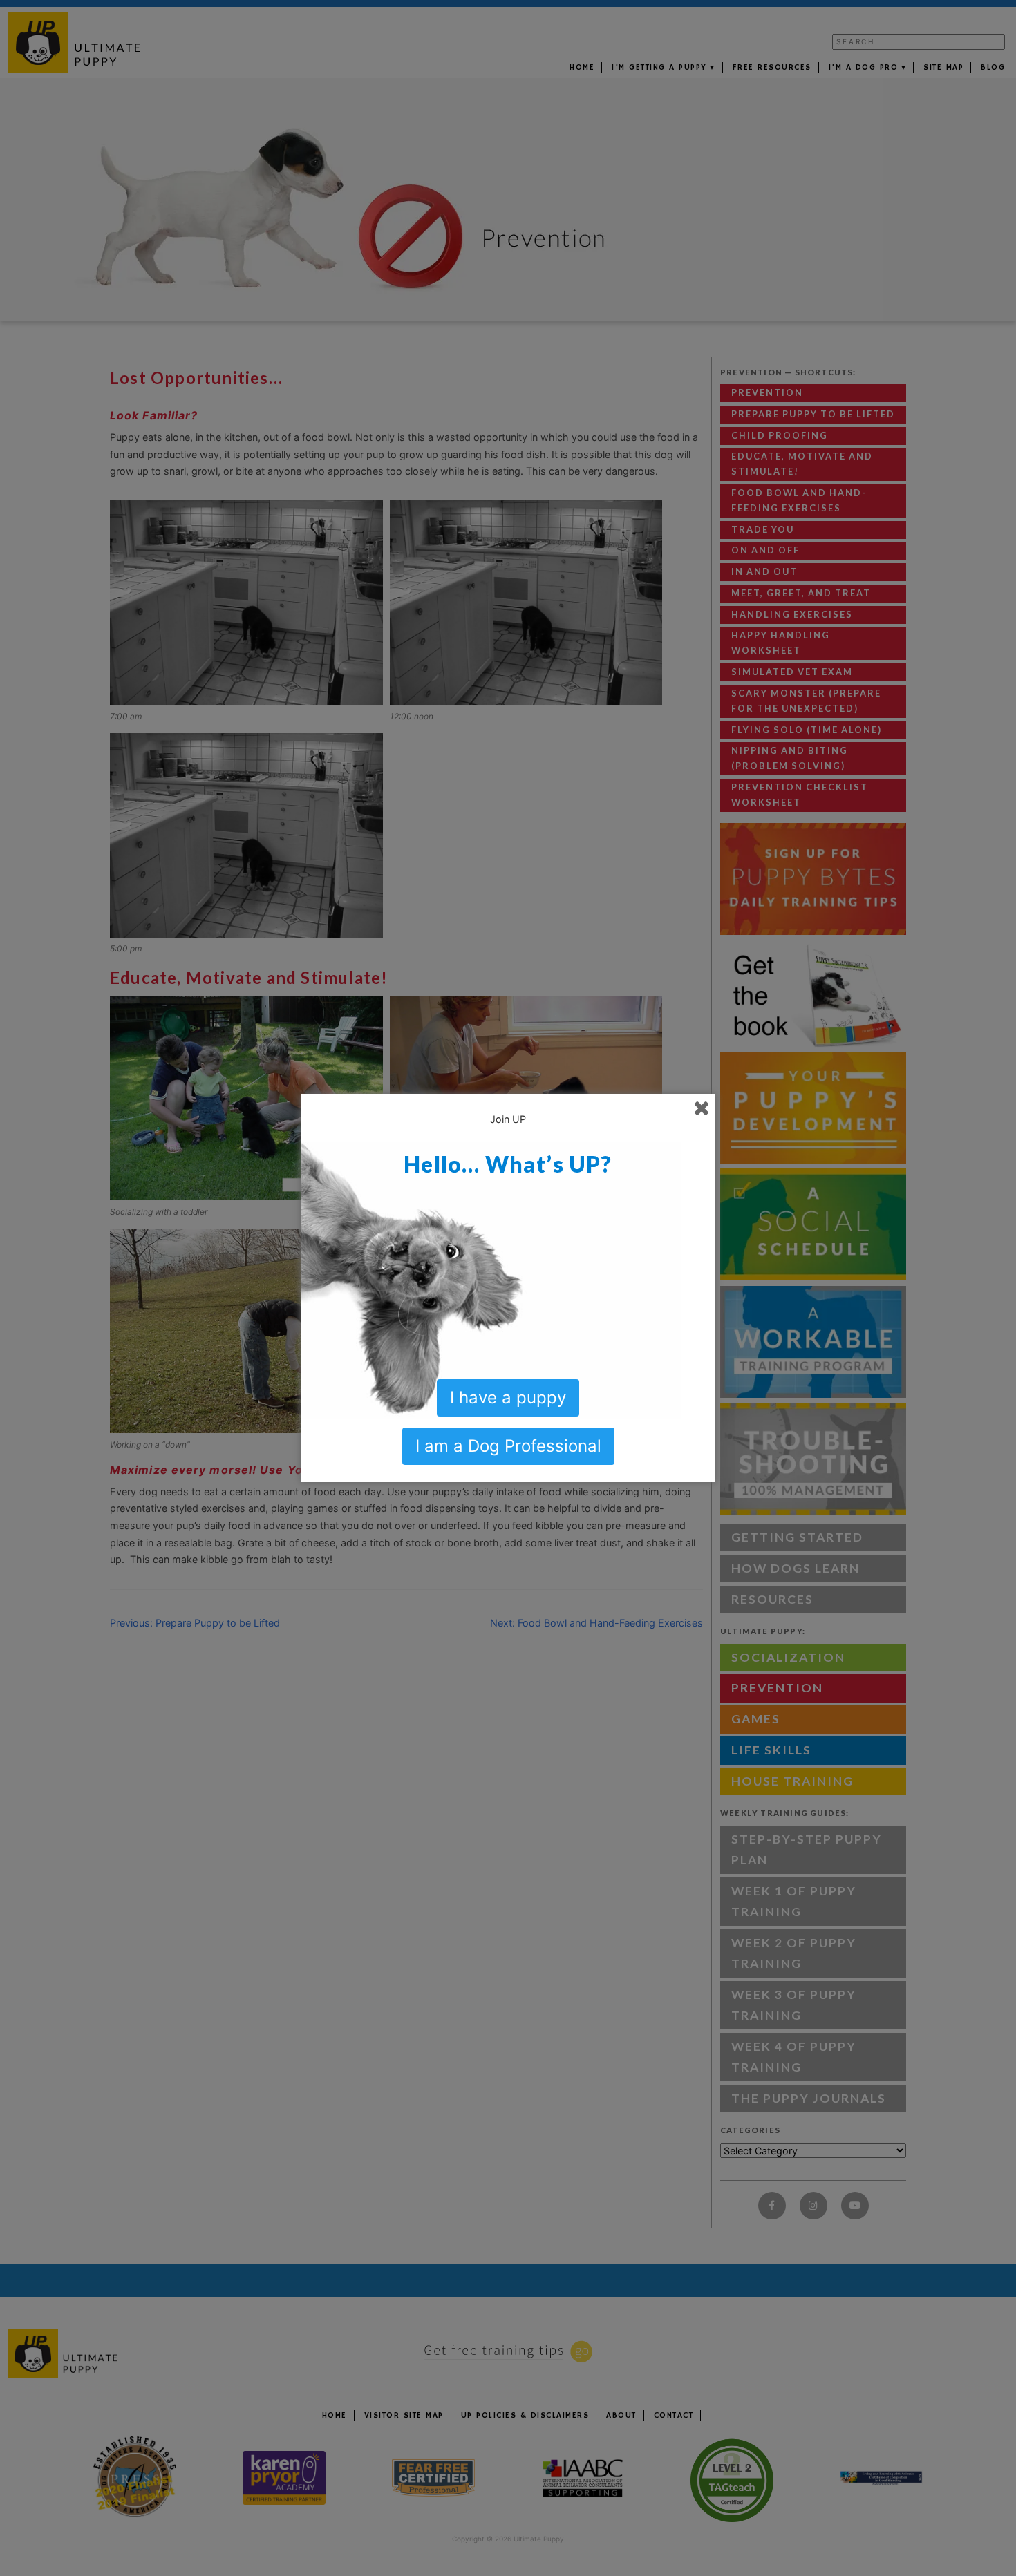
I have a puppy (508, 1398)
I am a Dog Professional (508, 1446)
